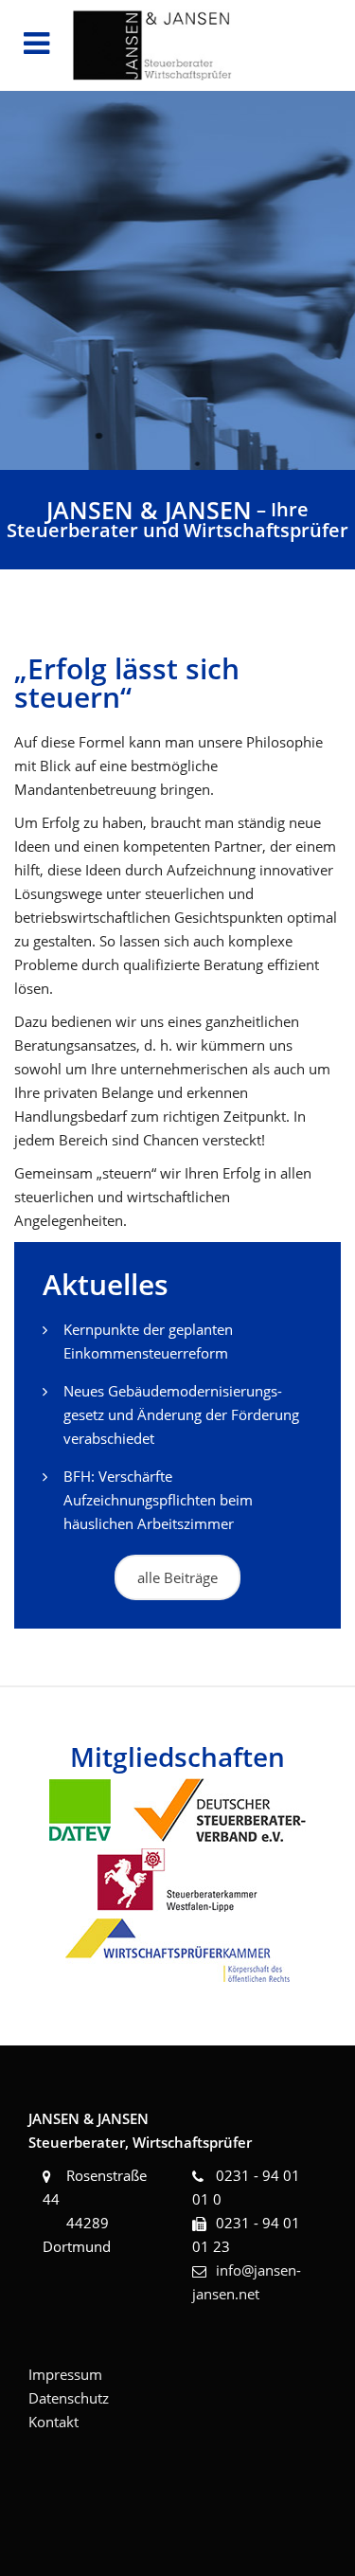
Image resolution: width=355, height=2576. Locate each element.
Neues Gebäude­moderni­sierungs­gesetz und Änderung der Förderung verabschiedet (181, 1414)
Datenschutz (69, 2398)
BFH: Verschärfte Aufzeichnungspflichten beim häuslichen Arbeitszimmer (158, 1500)
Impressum (65, 2374)
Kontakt (53, 2422)
